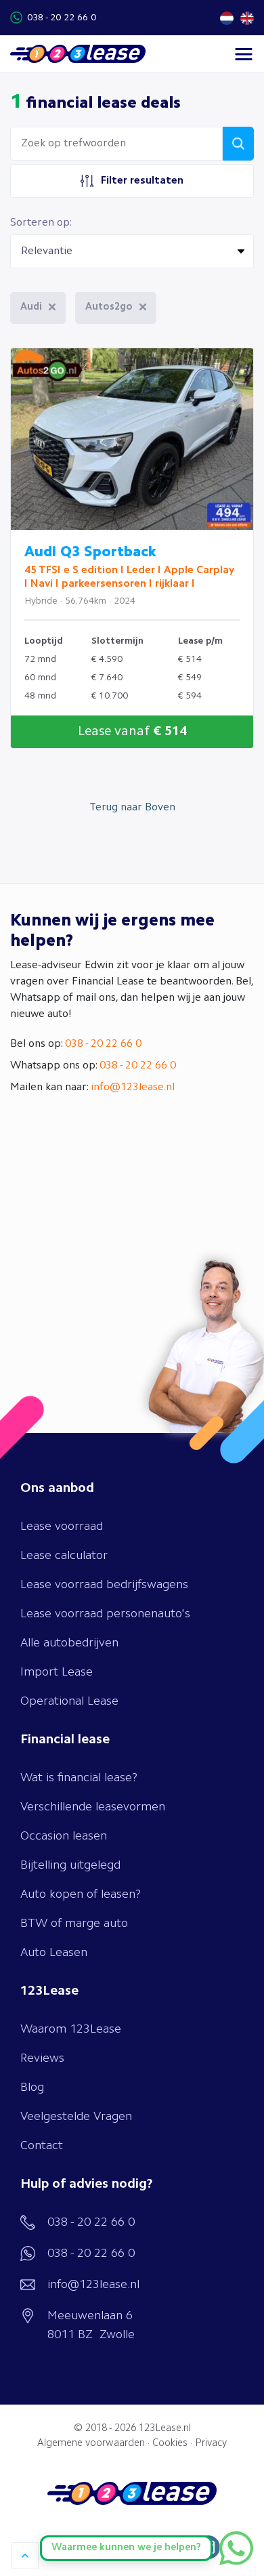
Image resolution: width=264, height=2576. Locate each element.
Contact (42, 2146)
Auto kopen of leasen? (81, 1894)
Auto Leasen (54, 1953)
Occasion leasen (64, 1836)
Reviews (42, 2058)
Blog (32, 2087)
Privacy (211, 2444)
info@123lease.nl (133, 1087)
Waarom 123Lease (71, 2029)
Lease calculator (64, 1556)
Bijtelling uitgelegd (70, 1865)
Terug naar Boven (132, 808)
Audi (31, 307)
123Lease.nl (165, 2429)
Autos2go (109, 307)
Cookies (170, 2444)
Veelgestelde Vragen (76, 2117)
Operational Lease (69, 1701)
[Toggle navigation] (244, 54)
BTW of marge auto (74, 1924)
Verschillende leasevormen (93, 1807)
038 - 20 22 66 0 (62, 18)
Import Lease (57, 1672)
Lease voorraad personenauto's (105, 1614)
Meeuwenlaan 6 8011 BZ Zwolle (91, 2325)
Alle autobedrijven (69, 1643)
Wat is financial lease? (79, 1778)
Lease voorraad (62, 1526)
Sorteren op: (41, 223)
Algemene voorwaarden (91, 2444)
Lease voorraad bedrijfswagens (104, 1585)
